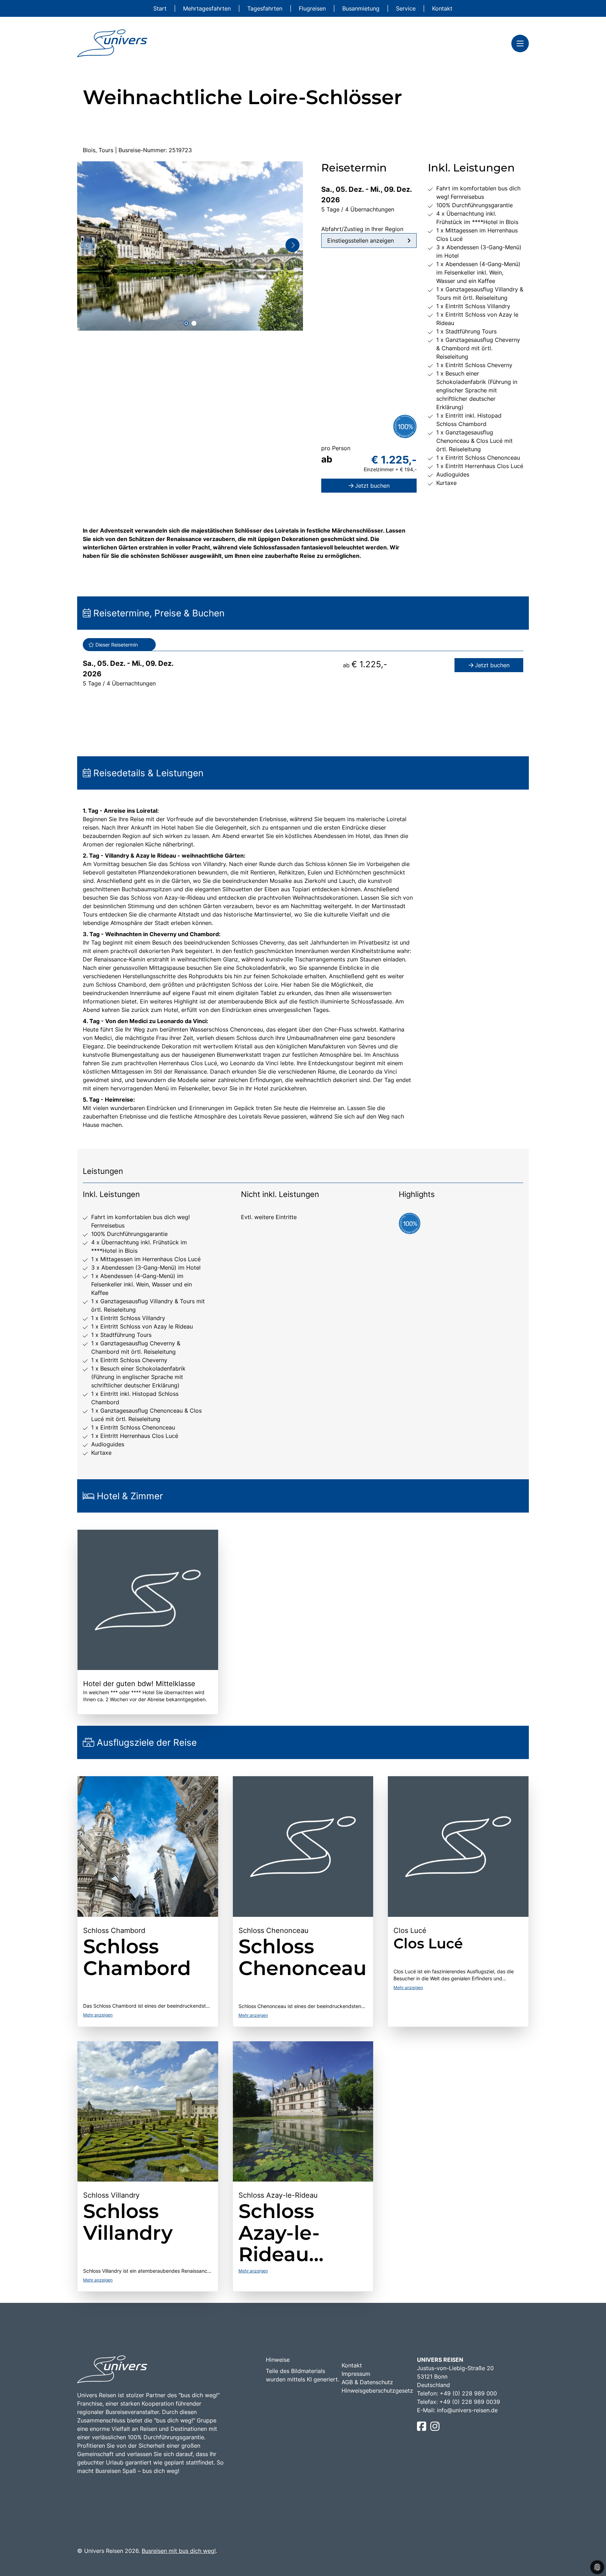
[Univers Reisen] (112, 43)
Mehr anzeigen (98, 2015)
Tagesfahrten (266, 8)
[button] (186, 323)
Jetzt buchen (372, 486)
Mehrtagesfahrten (208, 8)
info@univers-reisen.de (467, 2410)
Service (407, 8)
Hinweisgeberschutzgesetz (377, 2391)
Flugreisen (313, 8)
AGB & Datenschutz (367, 2382)
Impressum (356, 2374)
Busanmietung (362, 8)
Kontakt (442, 8)
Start (161, 8)
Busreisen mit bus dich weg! (179, 2551)
